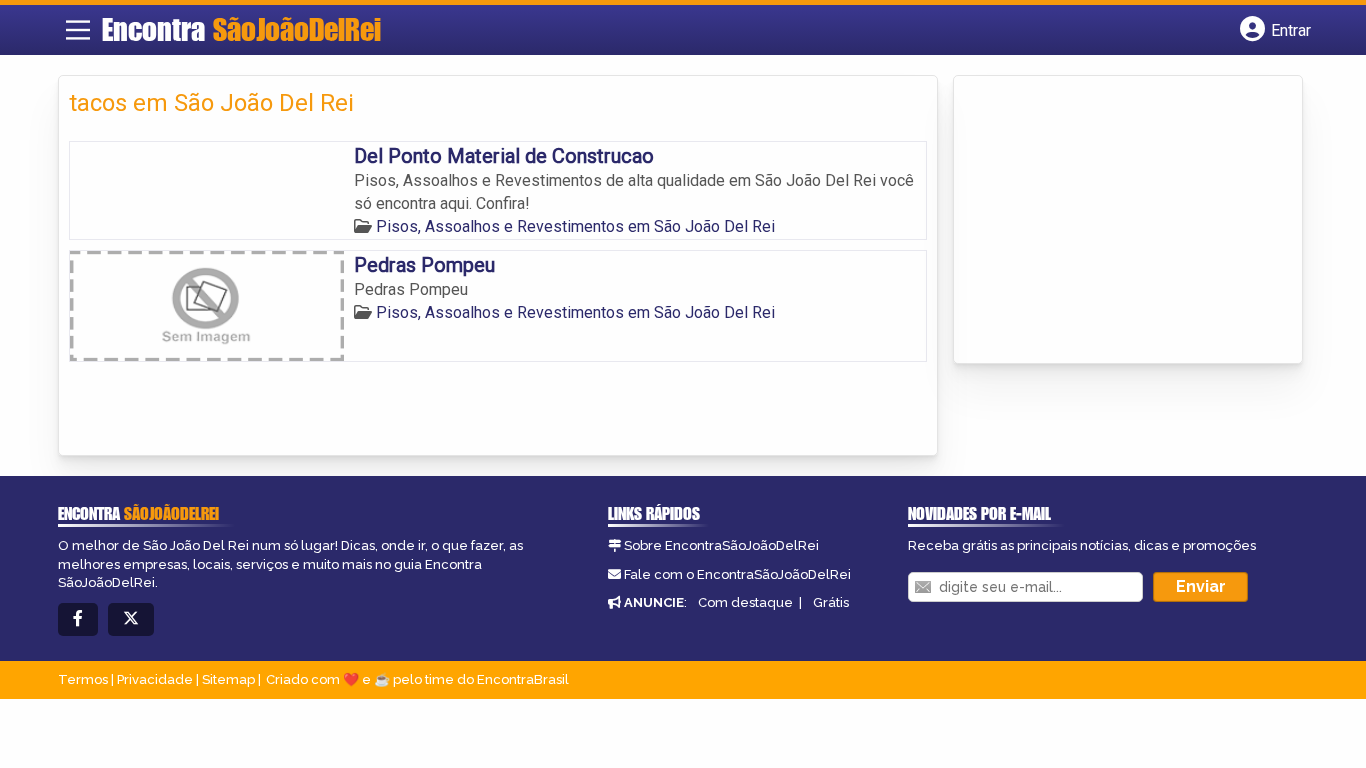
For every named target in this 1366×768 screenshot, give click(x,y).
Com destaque (745, 602)
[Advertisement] (1114, 221)
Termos (83, 679)
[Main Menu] (78, 30)
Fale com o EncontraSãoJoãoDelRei (737, 574)
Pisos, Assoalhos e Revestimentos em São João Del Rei (575, 226)
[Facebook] (78, 619)
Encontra (241, 29)
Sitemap (228, 679)
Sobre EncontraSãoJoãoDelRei (721, 545)
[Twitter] (131, 619)
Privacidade (155, 679)
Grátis (831, 602)
